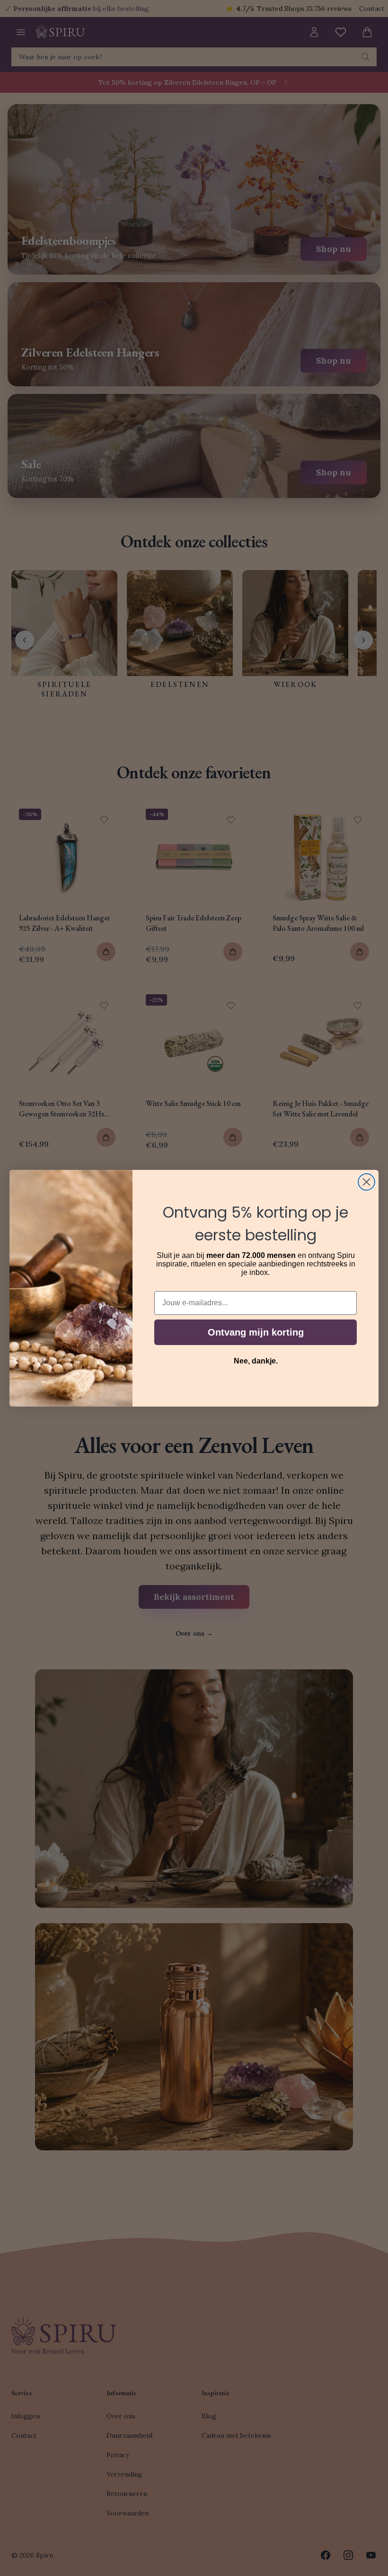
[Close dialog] (366, 1182)
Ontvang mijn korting (256, 1332)
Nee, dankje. (256, 1361)
